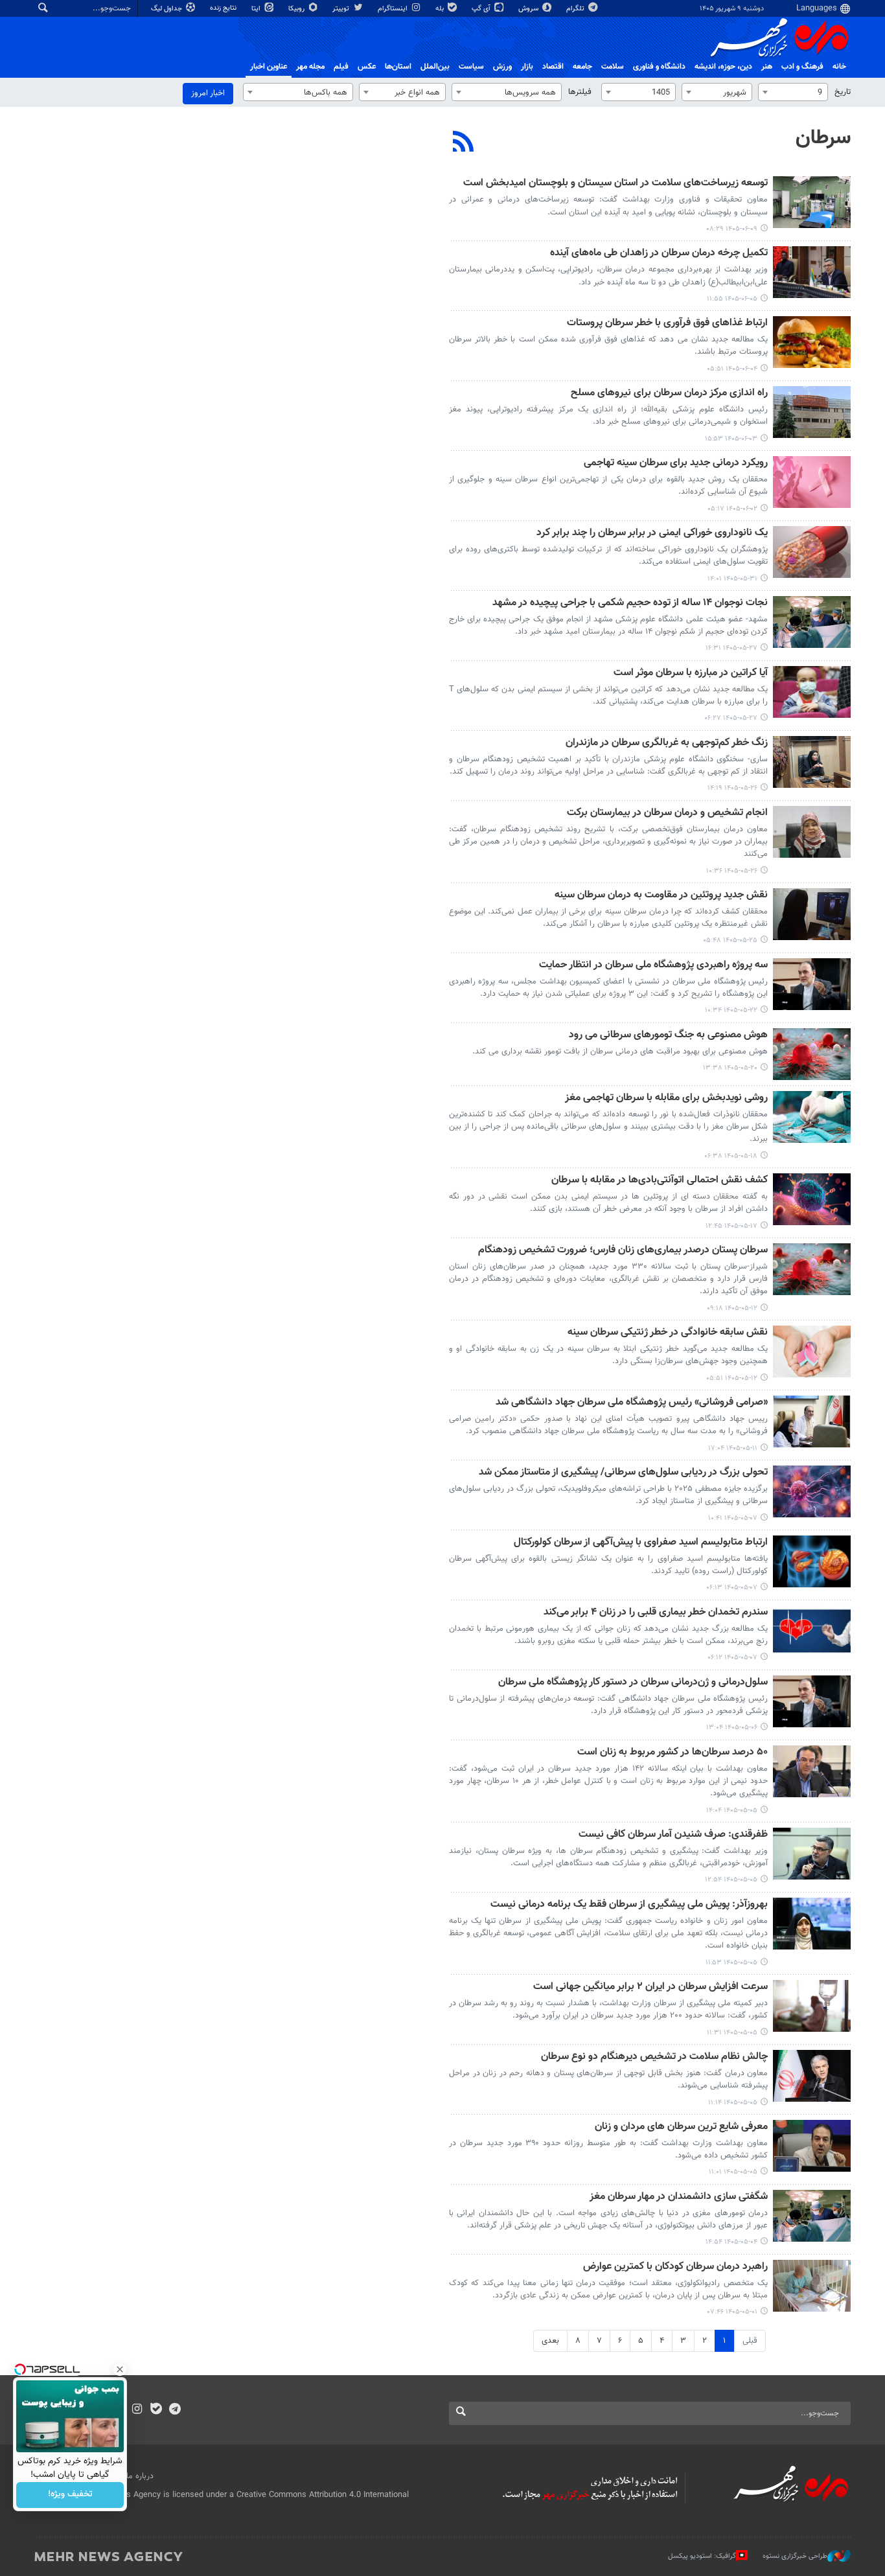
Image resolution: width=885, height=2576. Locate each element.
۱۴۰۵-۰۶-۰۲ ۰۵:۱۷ (732, 509)
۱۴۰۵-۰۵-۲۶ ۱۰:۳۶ (732, 871)
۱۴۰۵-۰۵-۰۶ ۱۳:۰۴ (732, 1728)
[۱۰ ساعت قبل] (812, 202)
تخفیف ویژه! (70, 2495)
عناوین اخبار (269, 67)
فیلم (341, 67)
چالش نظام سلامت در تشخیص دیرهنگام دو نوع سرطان (654, 2057)
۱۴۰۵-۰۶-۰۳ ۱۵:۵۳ (731, 439)
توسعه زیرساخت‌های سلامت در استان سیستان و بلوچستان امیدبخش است (615, 184)
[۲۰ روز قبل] (812, 1054)
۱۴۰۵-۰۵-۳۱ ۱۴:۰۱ (732, 579)
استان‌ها (398, 67)
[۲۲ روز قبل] (812, 1117)
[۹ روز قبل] (812, 552)
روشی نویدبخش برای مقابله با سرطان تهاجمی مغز (666, 1098)
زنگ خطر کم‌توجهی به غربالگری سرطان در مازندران (667, 743)
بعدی (550, 2341)
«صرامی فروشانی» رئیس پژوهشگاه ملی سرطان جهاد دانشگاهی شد (632, 1403)
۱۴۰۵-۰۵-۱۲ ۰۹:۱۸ (732, 1308)
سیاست (471, 67)
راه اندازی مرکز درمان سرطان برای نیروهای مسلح (669, 394)
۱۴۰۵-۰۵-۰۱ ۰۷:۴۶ (732, 2312)
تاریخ (843, 92)
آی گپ (482, 9)
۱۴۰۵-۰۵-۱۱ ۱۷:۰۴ (733, 1448)
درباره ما (140, 2476)
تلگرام (576, 9)
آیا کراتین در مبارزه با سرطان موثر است (691, 673)
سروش (529, 9)
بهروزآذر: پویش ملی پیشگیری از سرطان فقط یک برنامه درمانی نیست (629, 1905)
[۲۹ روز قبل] (812, 1421)
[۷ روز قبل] (812, 482)
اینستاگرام (394, 9)
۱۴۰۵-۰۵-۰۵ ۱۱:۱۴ (733, 2103)
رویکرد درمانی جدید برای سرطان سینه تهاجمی (676, 464)
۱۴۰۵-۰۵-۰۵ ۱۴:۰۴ (732, 1811)
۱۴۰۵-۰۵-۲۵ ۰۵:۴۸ (730, 940)
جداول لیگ (167, 9)
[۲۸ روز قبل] (812, 1269)
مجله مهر (310, 67)
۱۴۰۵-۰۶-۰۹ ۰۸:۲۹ (732, 229)
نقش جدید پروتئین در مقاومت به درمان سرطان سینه (661, 896)
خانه (839, 67)
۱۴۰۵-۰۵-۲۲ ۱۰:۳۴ (731, 1010)
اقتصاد (553, 67)
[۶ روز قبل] (812, 412)
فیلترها (580, 92)
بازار (527, 67)
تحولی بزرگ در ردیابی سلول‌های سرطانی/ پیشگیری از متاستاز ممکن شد (623, 1473)
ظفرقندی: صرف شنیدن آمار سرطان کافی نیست (673, 1835)
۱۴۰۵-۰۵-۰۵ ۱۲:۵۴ (731, 1880)
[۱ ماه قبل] (812, 1491)
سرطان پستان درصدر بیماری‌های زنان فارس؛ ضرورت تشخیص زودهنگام (623, 1251)
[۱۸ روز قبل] (812, 984)
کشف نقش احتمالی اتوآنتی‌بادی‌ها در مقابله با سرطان (660, 1181)
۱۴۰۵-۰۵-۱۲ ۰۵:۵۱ (732, 1378)
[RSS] (464, 143)
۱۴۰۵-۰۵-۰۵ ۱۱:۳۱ (732, 2033)
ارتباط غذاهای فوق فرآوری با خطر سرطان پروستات (667, 324)
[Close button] (120, 2369)
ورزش (502, 67)
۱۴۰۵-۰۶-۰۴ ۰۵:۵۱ (732, 369)
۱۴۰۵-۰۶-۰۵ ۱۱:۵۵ (732, 299)
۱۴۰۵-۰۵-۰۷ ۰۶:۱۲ (732, 1658)
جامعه (582, 67)
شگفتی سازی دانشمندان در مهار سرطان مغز (679, 2197)
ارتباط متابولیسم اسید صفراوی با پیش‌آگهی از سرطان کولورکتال (641, 1543)
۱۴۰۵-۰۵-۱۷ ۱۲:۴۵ (731, 1226)
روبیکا (297, 9)
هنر (767, 67)
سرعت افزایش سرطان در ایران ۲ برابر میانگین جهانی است (650, 1987)
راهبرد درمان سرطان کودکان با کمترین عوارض (675, 2267)
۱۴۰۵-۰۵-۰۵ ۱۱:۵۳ (731, 1963)
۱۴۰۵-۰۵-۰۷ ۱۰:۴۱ (733, 1518)
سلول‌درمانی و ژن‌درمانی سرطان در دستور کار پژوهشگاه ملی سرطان (633, 1683)
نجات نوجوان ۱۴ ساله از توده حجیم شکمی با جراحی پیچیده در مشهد (630, 604)
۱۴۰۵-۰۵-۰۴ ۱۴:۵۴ (731, 2242)
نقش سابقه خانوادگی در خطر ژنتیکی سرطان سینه (668, 1333)
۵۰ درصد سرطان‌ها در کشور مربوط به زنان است (672, 1753)
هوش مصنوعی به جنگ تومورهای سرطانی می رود (668, 1036)
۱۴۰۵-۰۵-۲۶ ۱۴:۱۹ (732, 788)
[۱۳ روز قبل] (812, 622)
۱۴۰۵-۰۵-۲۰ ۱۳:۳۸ (730, 1068)
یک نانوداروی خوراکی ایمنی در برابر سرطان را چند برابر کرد (652, 534)
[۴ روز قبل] (812, 272)
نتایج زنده (224, 8)
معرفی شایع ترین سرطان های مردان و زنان (681, 2127)
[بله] (156, 2410)
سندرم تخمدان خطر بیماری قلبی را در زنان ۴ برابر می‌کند (656, 1613)
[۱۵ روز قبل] (812, 914)
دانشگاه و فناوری (659, 67)
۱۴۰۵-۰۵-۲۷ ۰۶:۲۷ (731, 718)
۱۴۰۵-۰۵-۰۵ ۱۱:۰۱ (733, 2172)
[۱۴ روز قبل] (812, 762)
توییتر (342, 9)
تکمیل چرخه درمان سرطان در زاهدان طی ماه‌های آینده (659, 254)
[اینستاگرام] (137, 2410)
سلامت (613, 67)
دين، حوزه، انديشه (723, 67)
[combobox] (793, 92)
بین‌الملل (435, 67)
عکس (367, 67)
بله (441, 9)
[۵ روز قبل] (812, 342)
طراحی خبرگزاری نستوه (795, 2556)
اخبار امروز (208, 93)
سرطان (823, 138)
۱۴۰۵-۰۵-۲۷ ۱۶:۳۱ (731, 648)
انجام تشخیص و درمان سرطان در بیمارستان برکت (667, 813)
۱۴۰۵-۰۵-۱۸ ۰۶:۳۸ (731, 1156)
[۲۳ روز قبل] (812, 1199)
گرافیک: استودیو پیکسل (702, 2556)
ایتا (257, 9)
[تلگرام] (175, 2410)
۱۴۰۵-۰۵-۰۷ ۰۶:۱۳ (732, 1588)
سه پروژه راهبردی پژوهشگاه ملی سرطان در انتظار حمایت (653, 966)
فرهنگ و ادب (802, 67)
